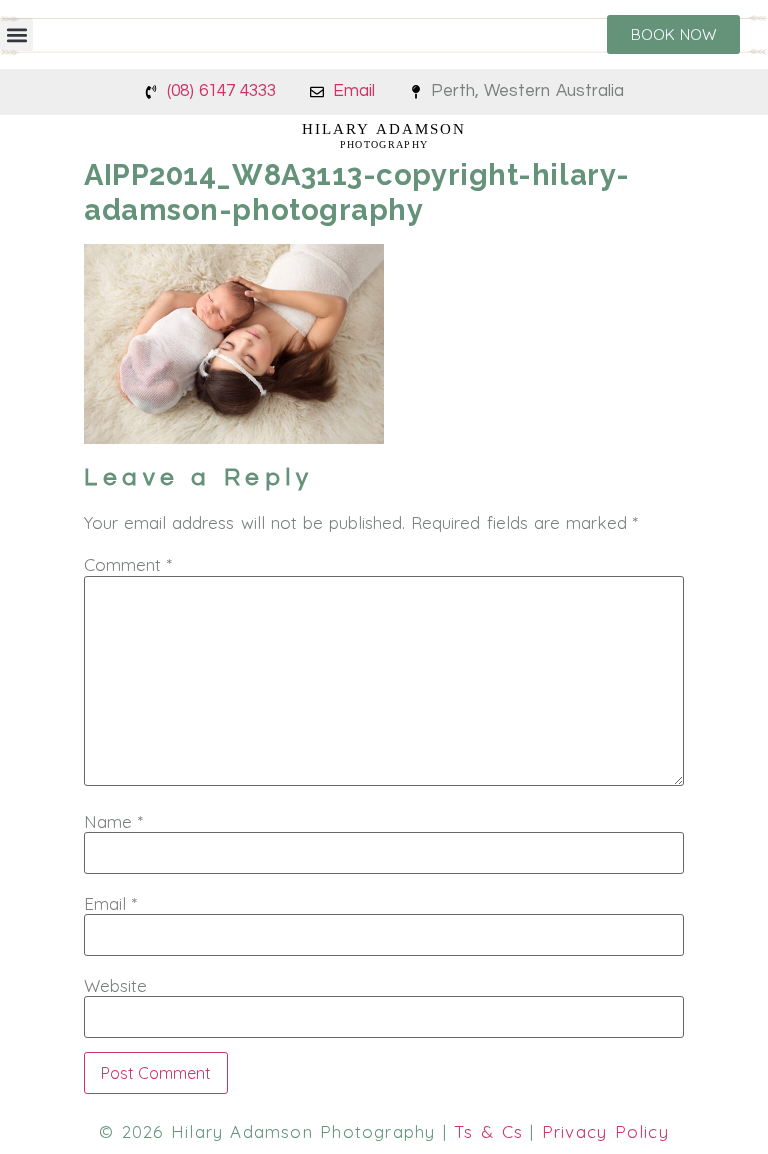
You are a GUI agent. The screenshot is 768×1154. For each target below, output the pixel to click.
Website (115, 985)
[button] (16, 34)
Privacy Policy (605, 1131)
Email (110, 903)
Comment (128, 564)
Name (113, 821)
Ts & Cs (488, 1131)
